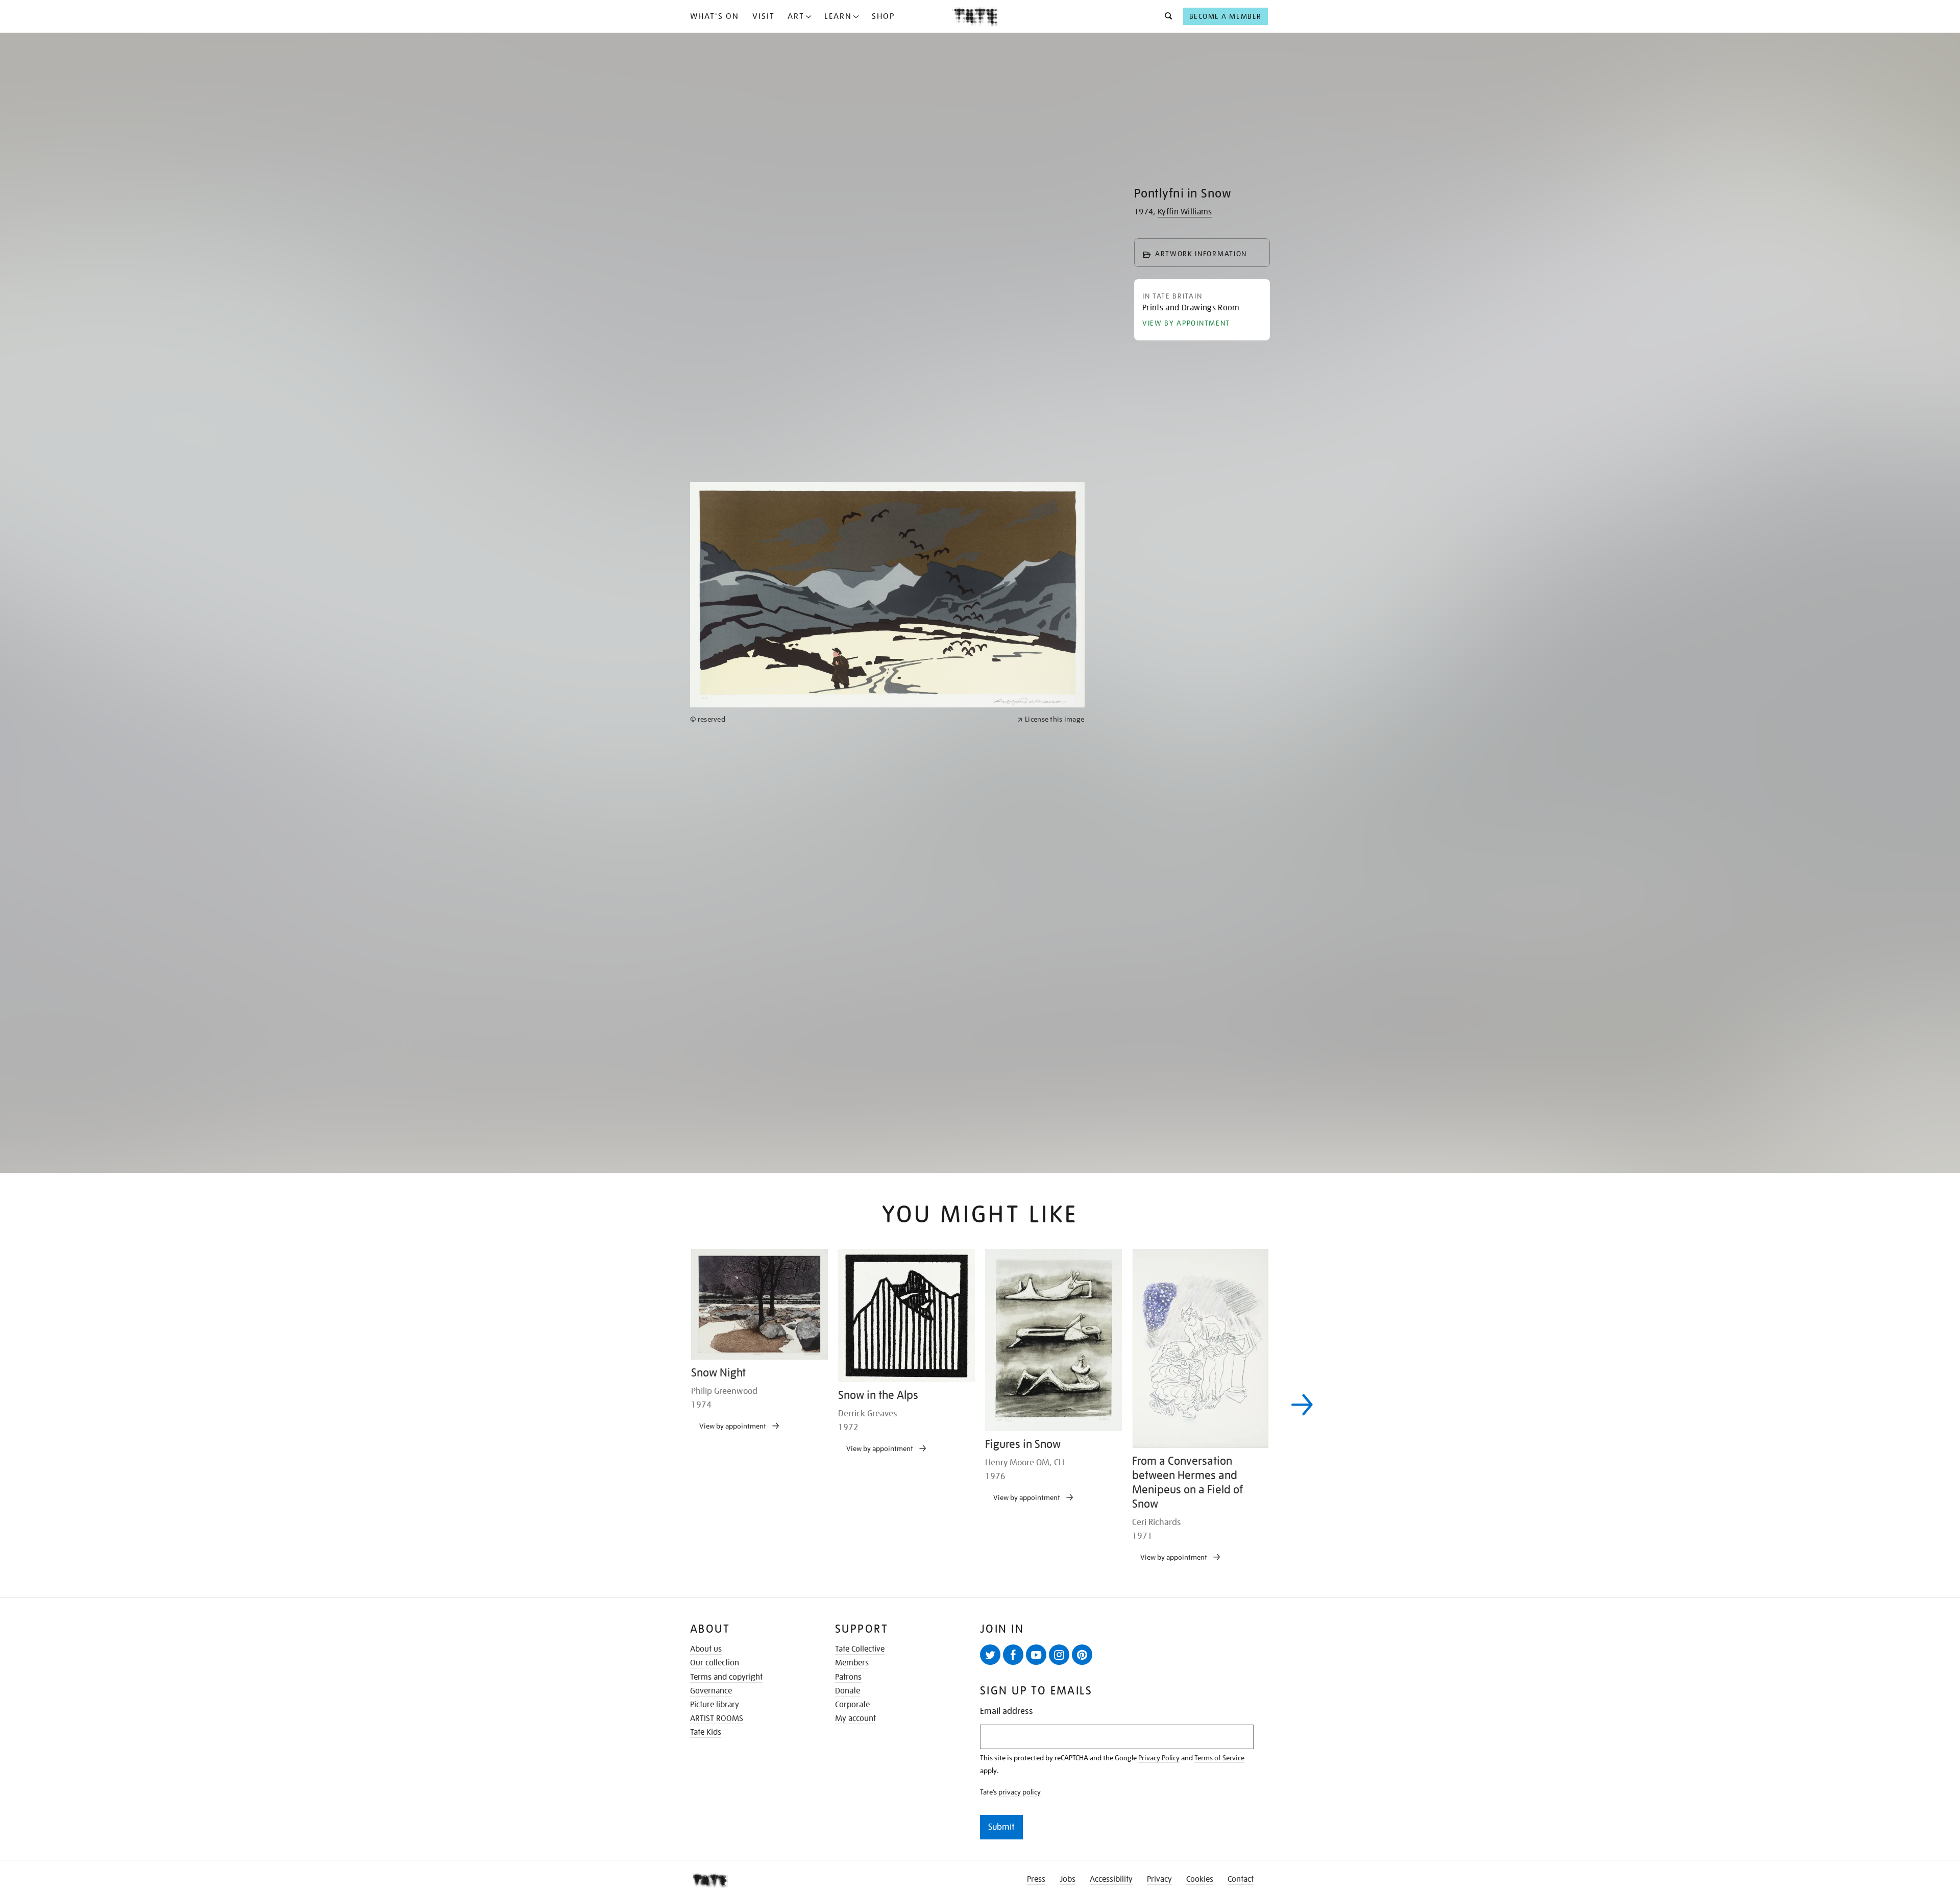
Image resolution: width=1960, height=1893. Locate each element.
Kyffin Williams (1185, 212)
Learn (838, 16)
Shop (883, 16)
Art (796, 16)
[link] (849, 1079)
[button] (1166, 16)
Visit (764, 16)
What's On (715, 16)
